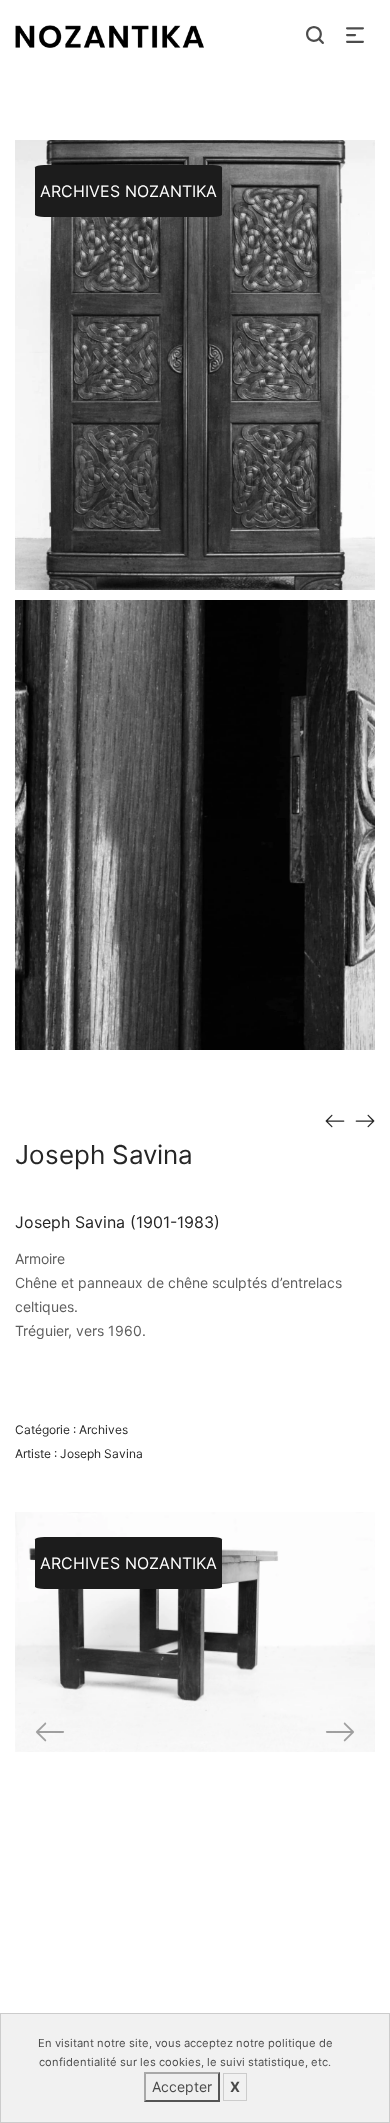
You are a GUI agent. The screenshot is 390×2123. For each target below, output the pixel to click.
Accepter (182, 2086)
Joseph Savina (101, 1453)
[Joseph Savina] (335, 1120)
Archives (103, 1429)
